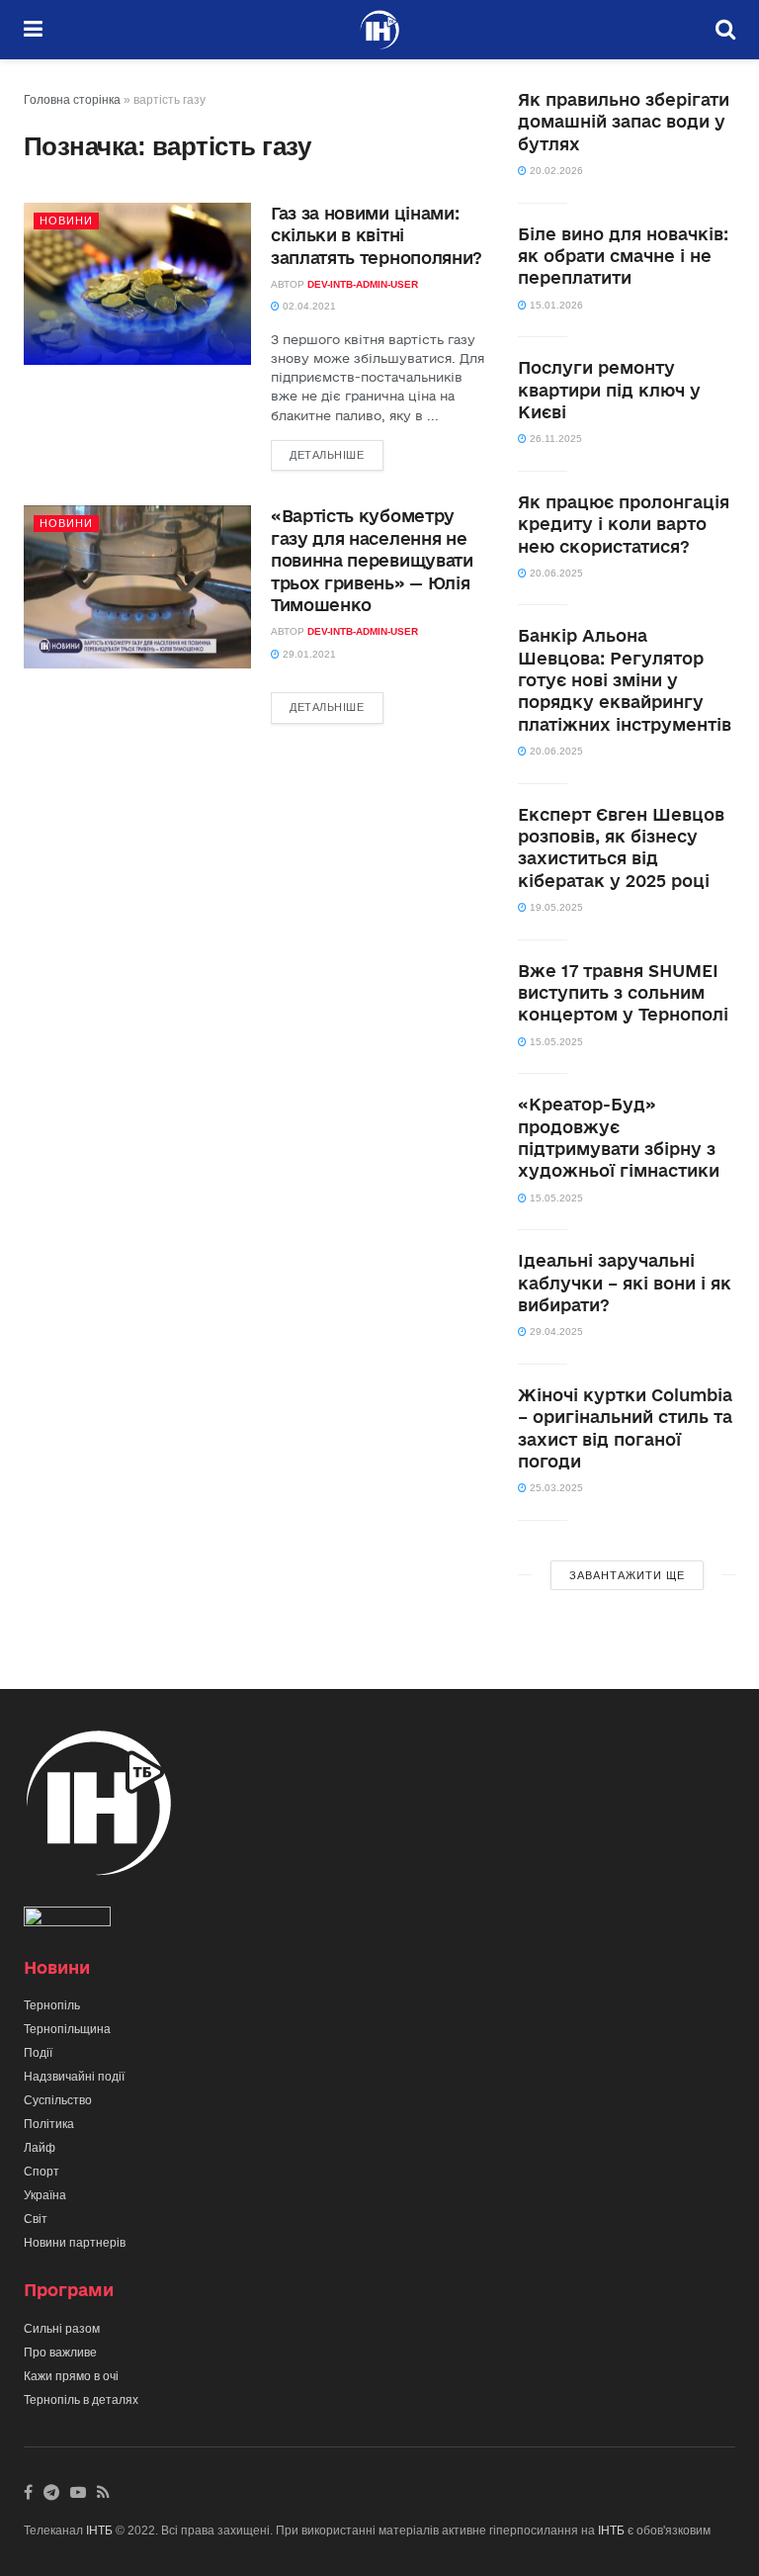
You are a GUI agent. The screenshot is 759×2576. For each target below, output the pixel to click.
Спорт (42, 2172)
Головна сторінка (72, 100)
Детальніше (327, 455)
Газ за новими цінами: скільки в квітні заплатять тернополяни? (377, 235)
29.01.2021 (308, 654)
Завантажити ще (627, 1575)
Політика (49, 2124)
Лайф (40, 2148)
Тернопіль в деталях (81, 2400)
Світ (36, 2219)
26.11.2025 (554, 439)
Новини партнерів (75, 2243)
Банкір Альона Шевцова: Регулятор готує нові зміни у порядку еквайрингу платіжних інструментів (625, 680)
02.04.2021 (308, 306)
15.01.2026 (555, 305)
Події (38, 2053)
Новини (66, 221)
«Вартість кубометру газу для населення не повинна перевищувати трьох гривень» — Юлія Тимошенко (372, 560)
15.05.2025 (555, 1042)
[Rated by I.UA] (67, 1920)
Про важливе (60, 2353)
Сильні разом (62, 2329)
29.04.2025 (555, 1332)
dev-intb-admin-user (363, 284)
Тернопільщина (67, 2029)
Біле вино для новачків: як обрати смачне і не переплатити (623, 256)
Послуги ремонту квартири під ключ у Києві (609, 390)
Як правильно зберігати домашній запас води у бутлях (624, 122)
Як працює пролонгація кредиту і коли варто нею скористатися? (624, 524)
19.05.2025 (555, 907)
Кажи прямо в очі (71, 2376)
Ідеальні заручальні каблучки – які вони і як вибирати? (625, 1283)
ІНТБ (99, 2531)
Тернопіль (52, 2005)
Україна (45, 2195)
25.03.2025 (555, 1488)
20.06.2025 (555, 573)
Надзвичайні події (74, 2077)
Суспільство (58, 2100)
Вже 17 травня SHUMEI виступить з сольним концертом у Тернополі (623, 993)
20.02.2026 (555, 171)
